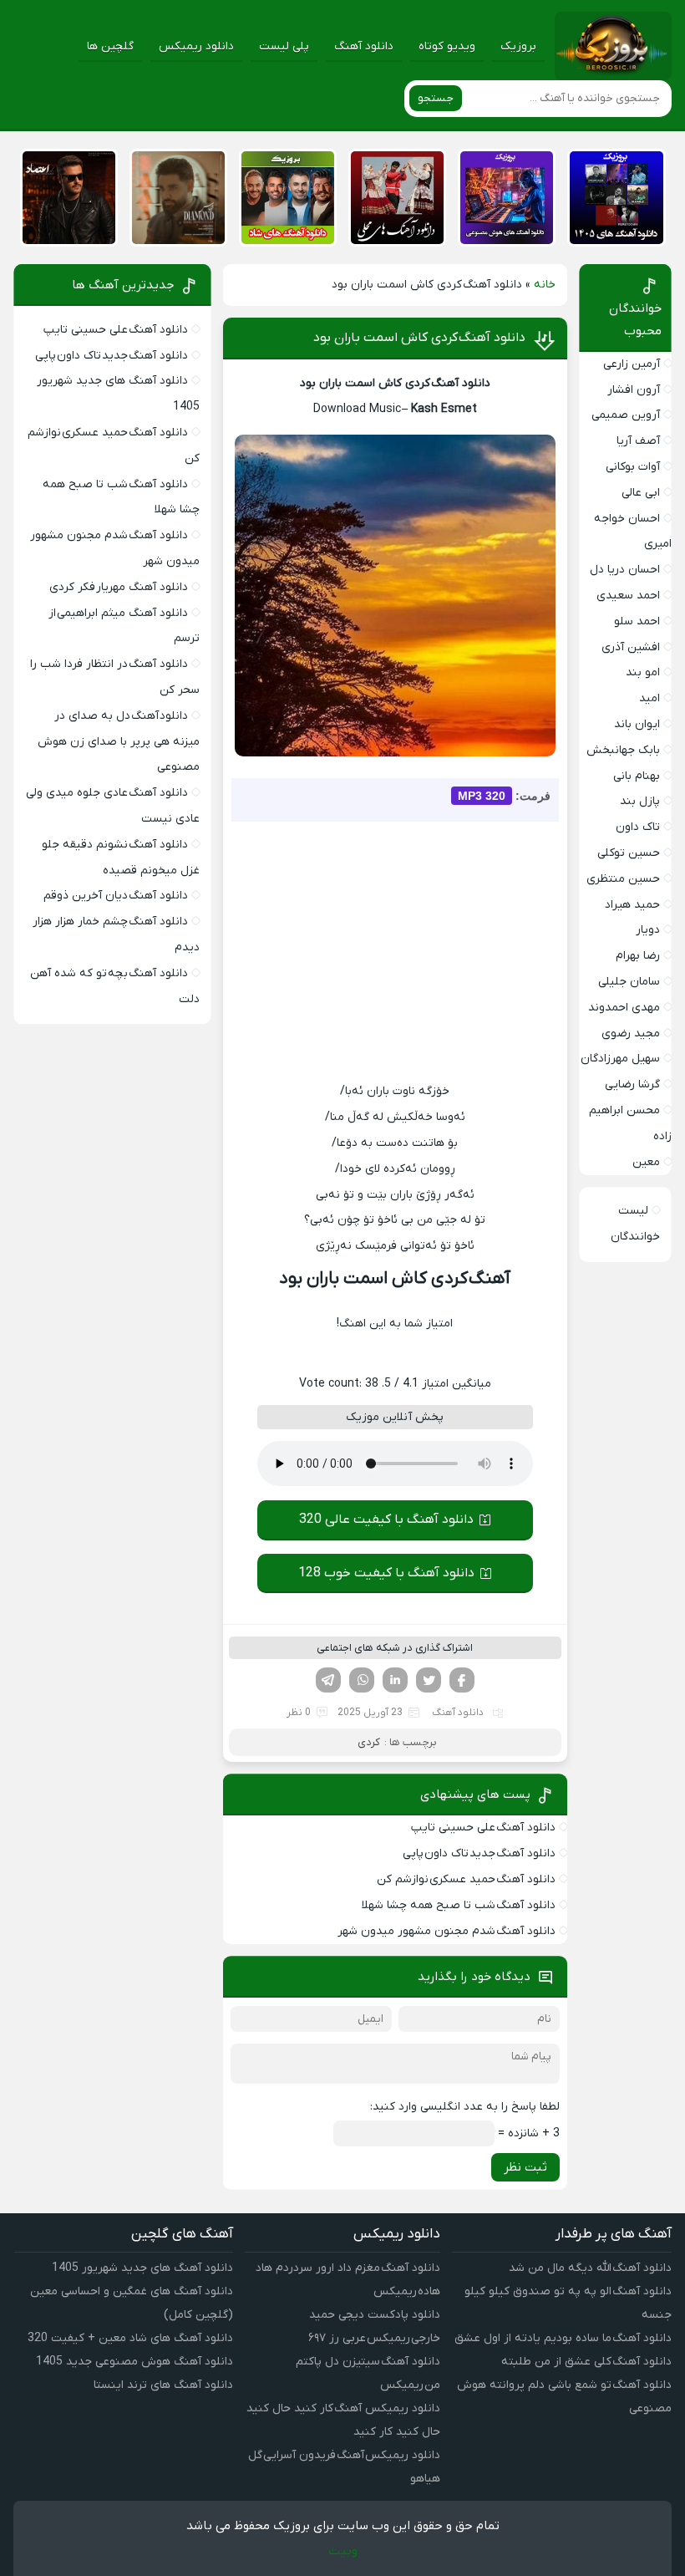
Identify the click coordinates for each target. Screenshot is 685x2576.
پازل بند (640, 801)
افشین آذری (631, 647)
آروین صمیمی (626, 415)
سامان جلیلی (629, 982)
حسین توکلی (629, 853)
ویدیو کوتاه (447, 46)
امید (649, 698)
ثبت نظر (525, 2167)
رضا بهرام (638, 956)
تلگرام (328, 1680)
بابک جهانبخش (623, 750)
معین (646, 1162)
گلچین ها (110, 46)
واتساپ (362, 1680)
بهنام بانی (637, 776)
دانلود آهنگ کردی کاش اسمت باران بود (419, 338)
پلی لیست (284, 46)
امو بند (643, 672)
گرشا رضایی (632, 1084)
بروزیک (518, 46)
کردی (369, 1742)
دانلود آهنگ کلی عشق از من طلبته (586, 2362)
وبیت (343, 2551)
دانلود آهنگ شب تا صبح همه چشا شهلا (459, 1905)
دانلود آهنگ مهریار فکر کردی (119, 587)
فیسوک (462, 1680)
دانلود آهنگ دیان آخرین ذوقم (116, 896)
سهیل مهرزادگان (620, 1059)
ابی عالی (641, 493)
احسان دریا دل (625, 570)
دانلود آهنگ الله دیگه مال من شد (590, 2268)
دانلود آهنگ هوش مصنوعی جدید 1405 (134, 2362)
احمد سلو (637, 621)
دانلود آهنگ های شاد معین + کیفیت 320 (130, 2338)
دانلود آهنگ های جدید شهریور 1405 (142, 2268)
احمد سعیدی (628, 596)
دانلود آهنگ (364, 46)
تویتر (429, 1680)
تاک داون (638, 827)
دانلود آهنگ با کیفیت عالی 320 (386, 1520)
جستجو (436, 98)
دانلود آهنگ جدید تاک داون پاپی (479, 1853)
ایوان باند (637, 724)
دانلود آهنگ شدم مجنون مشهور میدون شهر (447, 1931)
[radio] (447, 1354)
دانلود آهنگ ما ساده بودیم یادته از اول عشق (563, 2338)
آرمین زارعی (632, 364)
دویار (648, 930)
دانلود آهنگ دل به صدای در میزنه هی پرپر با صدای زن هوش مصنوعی (119, 742)
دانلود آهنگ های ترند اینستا (163, 2385)
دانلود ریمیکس (196, 46)
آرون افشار (634, 390)
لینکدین (395, 1680)
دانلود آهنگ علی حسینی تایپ (483, 1828)
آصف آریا (638, 441)
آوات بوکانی (633, 467)
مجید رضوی (631, 1033)
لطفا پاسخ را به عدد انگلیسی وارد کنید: (465, 2107)
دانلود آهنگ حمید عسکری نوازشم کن (466, 1879)
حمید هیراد (632, 905)
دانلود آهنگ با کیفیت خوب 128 (386, 1573)
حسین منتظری (623, 879)
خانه (545, 285)
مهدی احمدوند (624, 1008)
